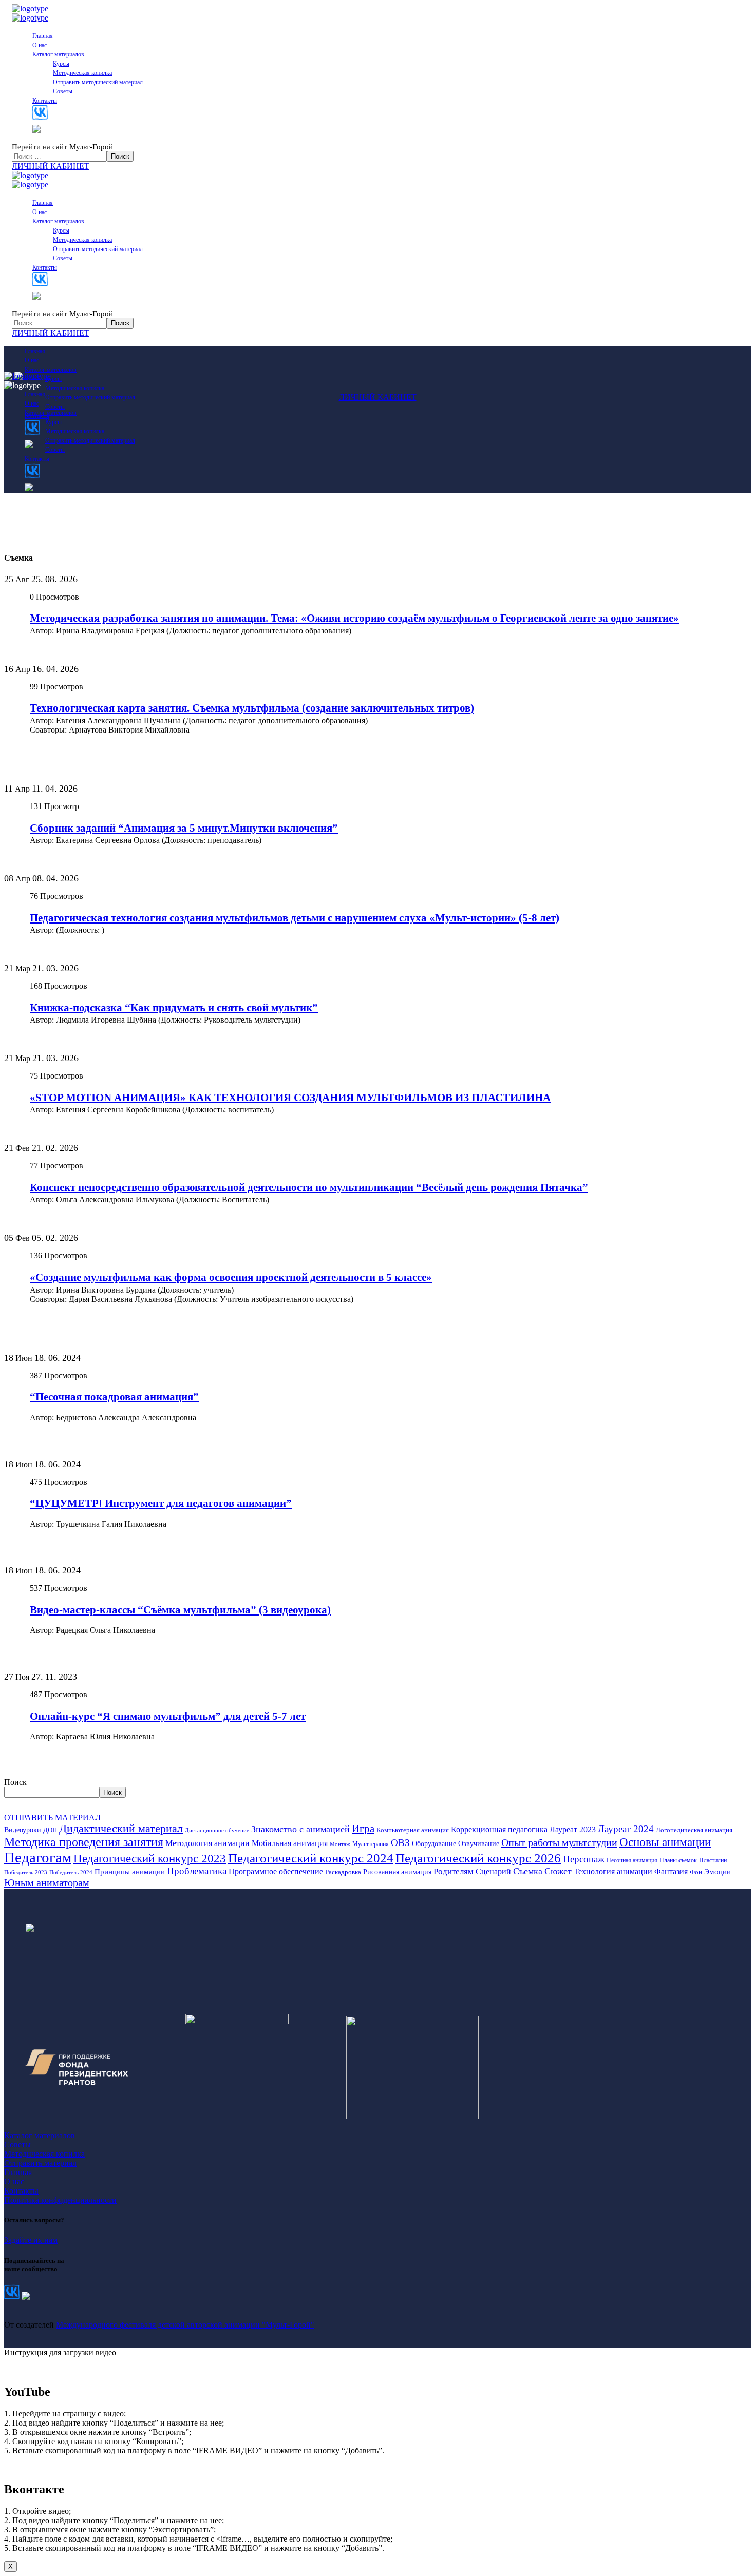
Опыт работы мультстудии (559, 1842)
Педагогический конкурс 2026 (478, 1858)
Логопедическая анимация (694, 1830)
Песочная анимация (632, 1860)
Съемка (528, 1871)
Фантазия (671, 1871)
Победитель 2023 (26, 1872)
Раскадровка (343, 1872)
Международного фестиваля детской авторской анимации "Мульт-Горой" (185, 2325)
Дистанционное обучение (217, 1830)
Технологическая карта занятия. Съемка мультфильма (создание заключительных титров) (252, 708)
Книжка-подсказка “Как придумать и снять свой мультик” (174, 1008)
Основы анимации (665, 1842)
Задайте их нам (31, 2240)
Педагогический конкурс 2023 (150, 1859)
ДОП (50, 1830)
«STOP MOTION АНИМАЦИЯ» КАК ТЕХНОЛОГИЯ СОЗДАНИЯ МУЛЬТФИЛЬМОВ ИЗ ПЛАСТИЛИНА (290, 1098)
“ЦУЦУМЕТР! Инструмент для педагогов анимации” (161, 1503)
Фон (696, 1872)
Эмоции (718, 1872)
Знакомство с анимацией (300, 1829)
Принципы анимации (130, 1872)
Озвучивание (479, 1843)
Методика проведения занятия (84, 1842)
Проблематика (197, 1871)
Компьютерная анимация (413, 1830)
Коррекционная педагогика (499, 1829)
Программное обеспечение (276, 1871)
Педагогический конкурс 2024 (311, 1858)
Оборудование (434, 1843)
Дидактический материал (121, 1829)
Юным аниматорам (47, 1882)
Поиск (15, 1782)
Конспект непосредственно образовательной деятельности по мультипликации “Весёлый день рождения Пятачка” (309, 1187)
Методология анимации (207, 1843)
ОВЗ (400, 1843)
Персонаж (584, 1859)
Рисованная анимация (397, 1872)
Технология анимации (613, 1871)
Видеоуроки (23, 1830)
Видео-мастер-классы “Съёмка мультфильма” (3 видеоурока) (180, 1610)
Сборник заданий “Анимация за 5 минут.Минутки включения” (184, 828)
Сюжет (558, 1871)
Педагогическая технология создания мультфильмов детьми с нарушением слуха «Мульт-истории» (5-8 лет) (295, 918)
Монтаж (340, 1844)
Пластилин (713, 1860)
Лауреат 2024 (626, 1829)
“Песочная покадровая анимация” (114, 1397)
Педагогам (38, 1857)
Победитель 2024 (71, 1872)
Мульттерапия (371, 1844)
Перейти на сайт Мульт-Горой (62, 147)
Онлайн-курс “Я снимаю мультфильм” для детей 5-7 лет (168, 1716)
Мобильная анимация (290, 1843)
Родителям (454, 1871)
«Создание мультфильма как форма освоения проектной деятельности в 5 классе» (231, 1277)
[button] (377, 166)
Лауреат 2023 (573, 1829)
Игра (363, 1829)
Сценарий (493, 1871)
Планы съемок (678, 1860)
